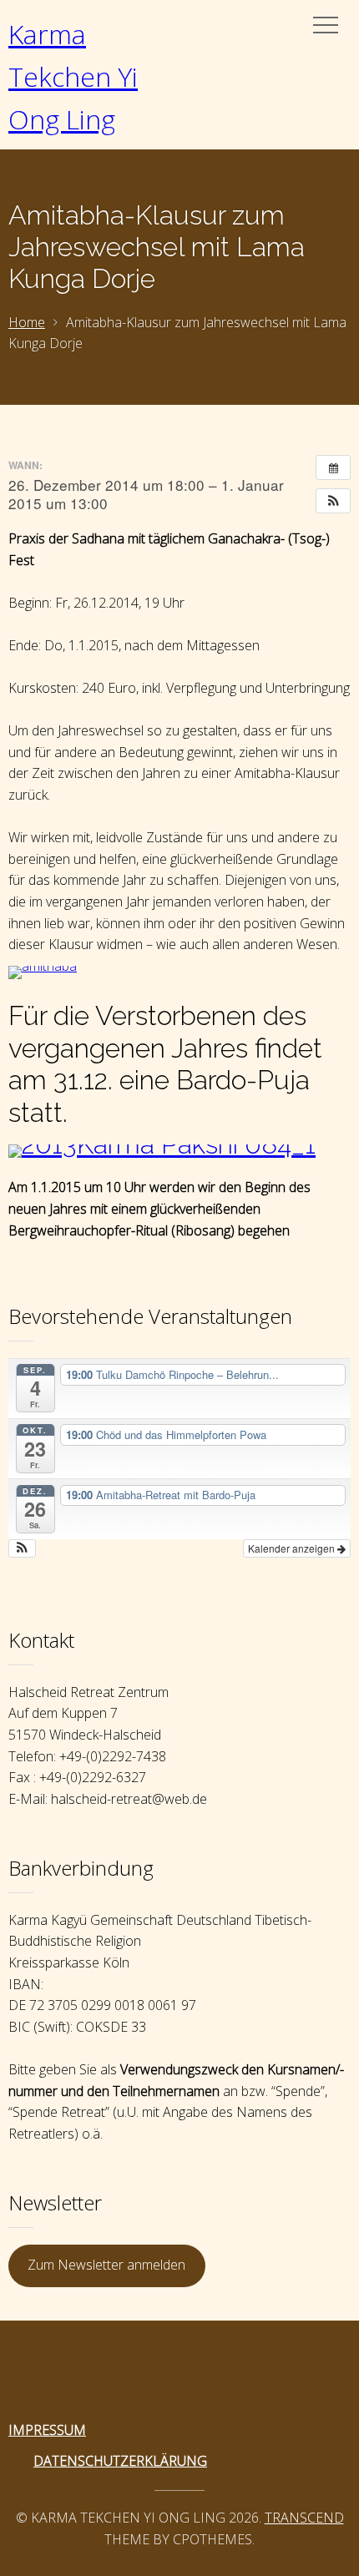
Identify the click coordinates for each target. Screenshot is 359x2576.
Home (27, 322)
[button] (333, 501)
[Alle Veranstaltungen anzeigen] (333, 467)
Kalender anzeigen (293, 1548)
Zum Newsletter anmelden (106, 2265)
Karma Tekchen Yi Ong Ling (73, 76)
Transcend (304, 2518)
